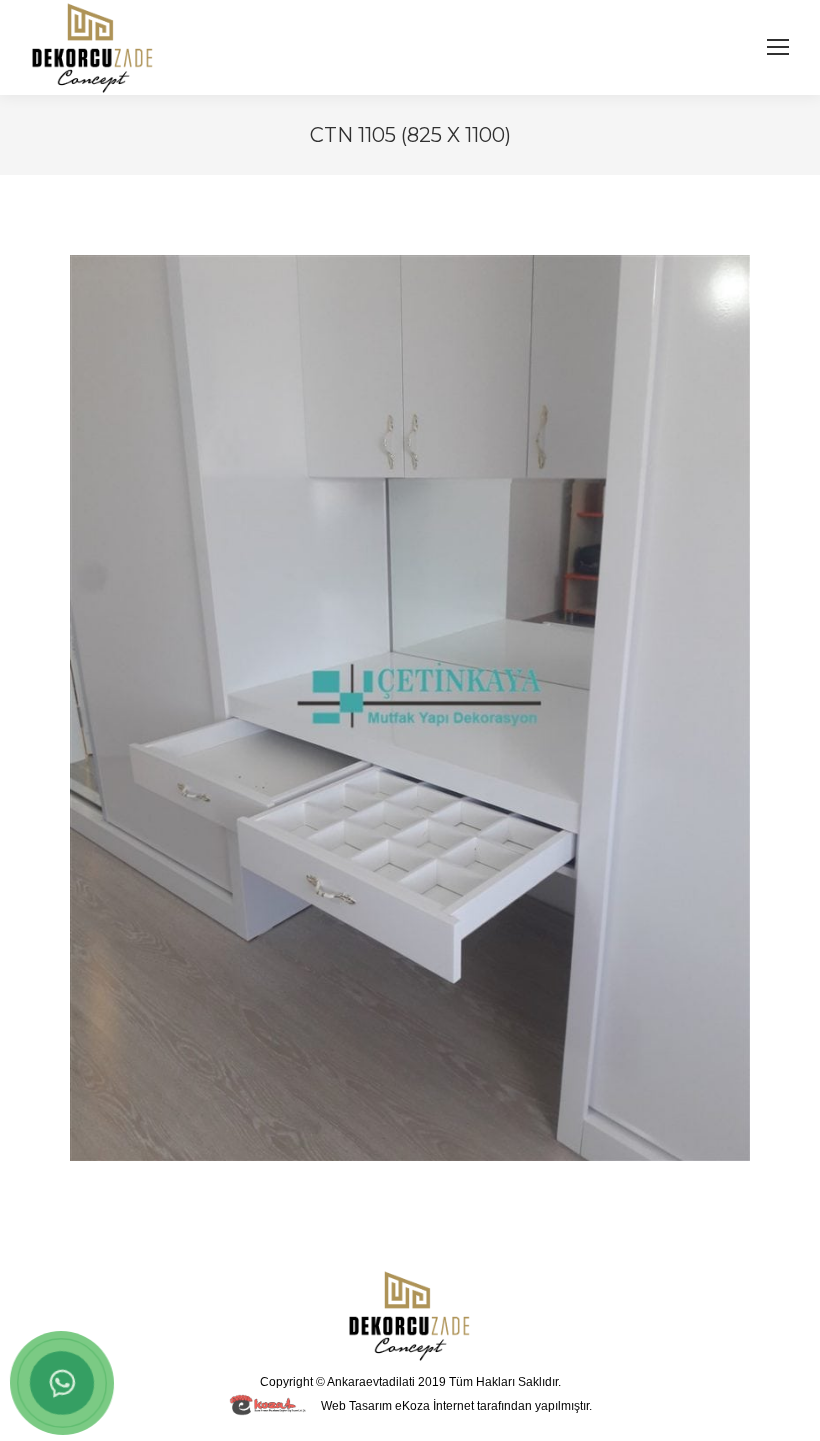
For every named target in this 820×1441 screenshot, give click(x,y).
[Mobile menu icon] (778, 47)
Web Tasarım (356, 1406)
